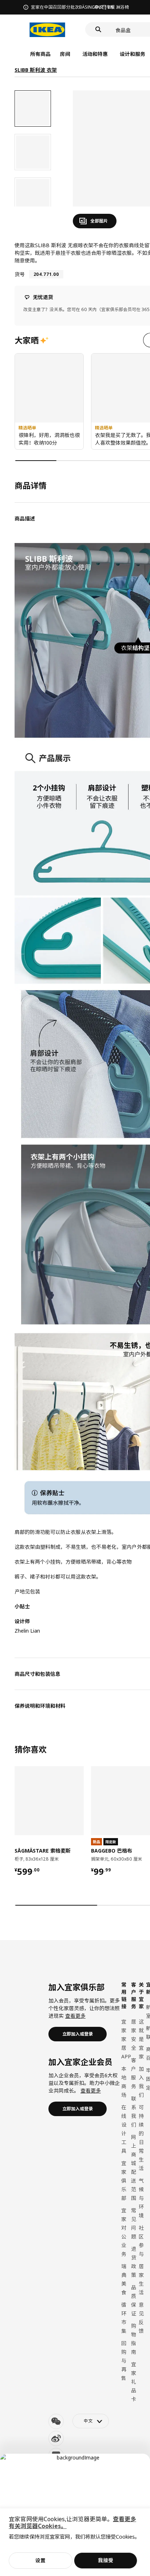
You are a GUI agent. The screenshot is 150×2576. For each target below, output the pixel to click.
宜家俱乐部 (124, 2181)
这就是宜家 (141, 2039)
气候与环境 (141, 2198)
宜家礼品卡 (134, 2382)
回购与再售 (124, 2361)
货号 (20, 274)
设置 (40, 2560)
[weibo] (56, 2438)
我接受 (106, 2560)
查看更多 (75, 2016)
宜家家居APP (126, 2039)
